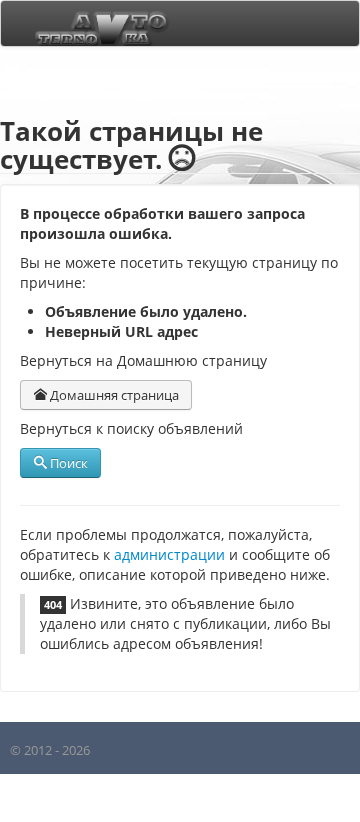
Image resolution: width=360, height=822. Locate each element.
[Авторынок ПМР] (96, 23)
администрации (169, 554)
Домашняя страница (113, 395)
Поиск (67, 463)
